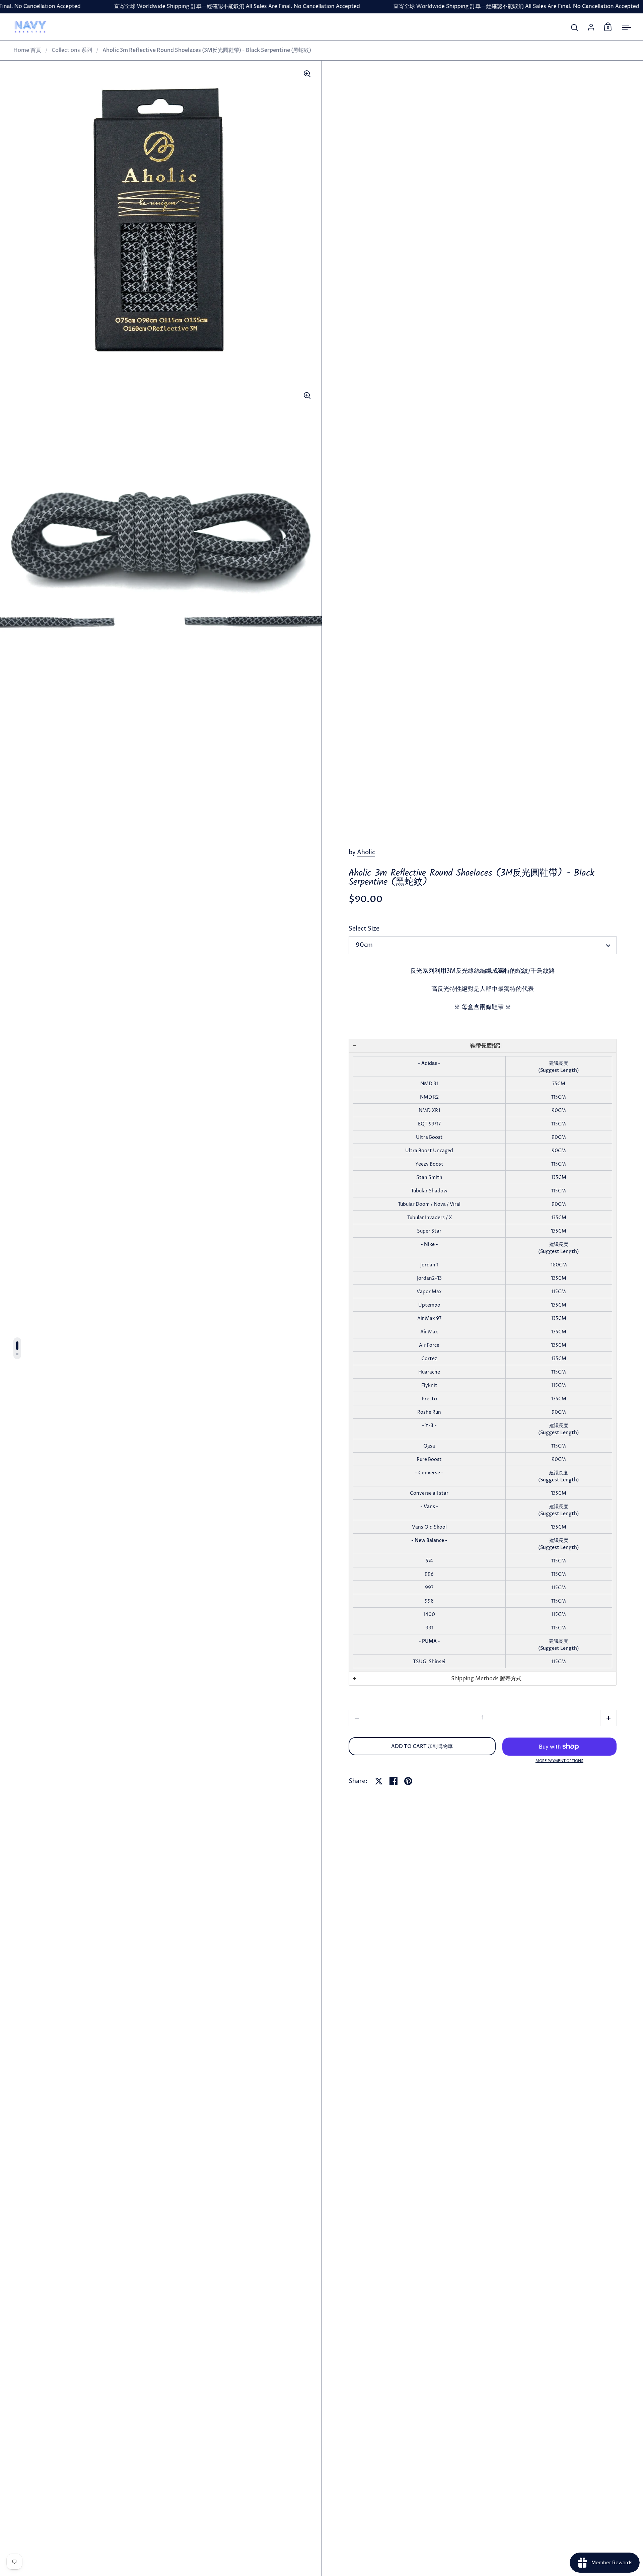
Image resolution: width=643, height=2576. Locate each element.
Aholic (366, 852)
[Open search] (575, 28)
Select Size (364, 929)
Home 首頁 (27, 50)
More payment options (559, 1761)
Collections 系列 (72, 50)
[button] (483, 1046)
